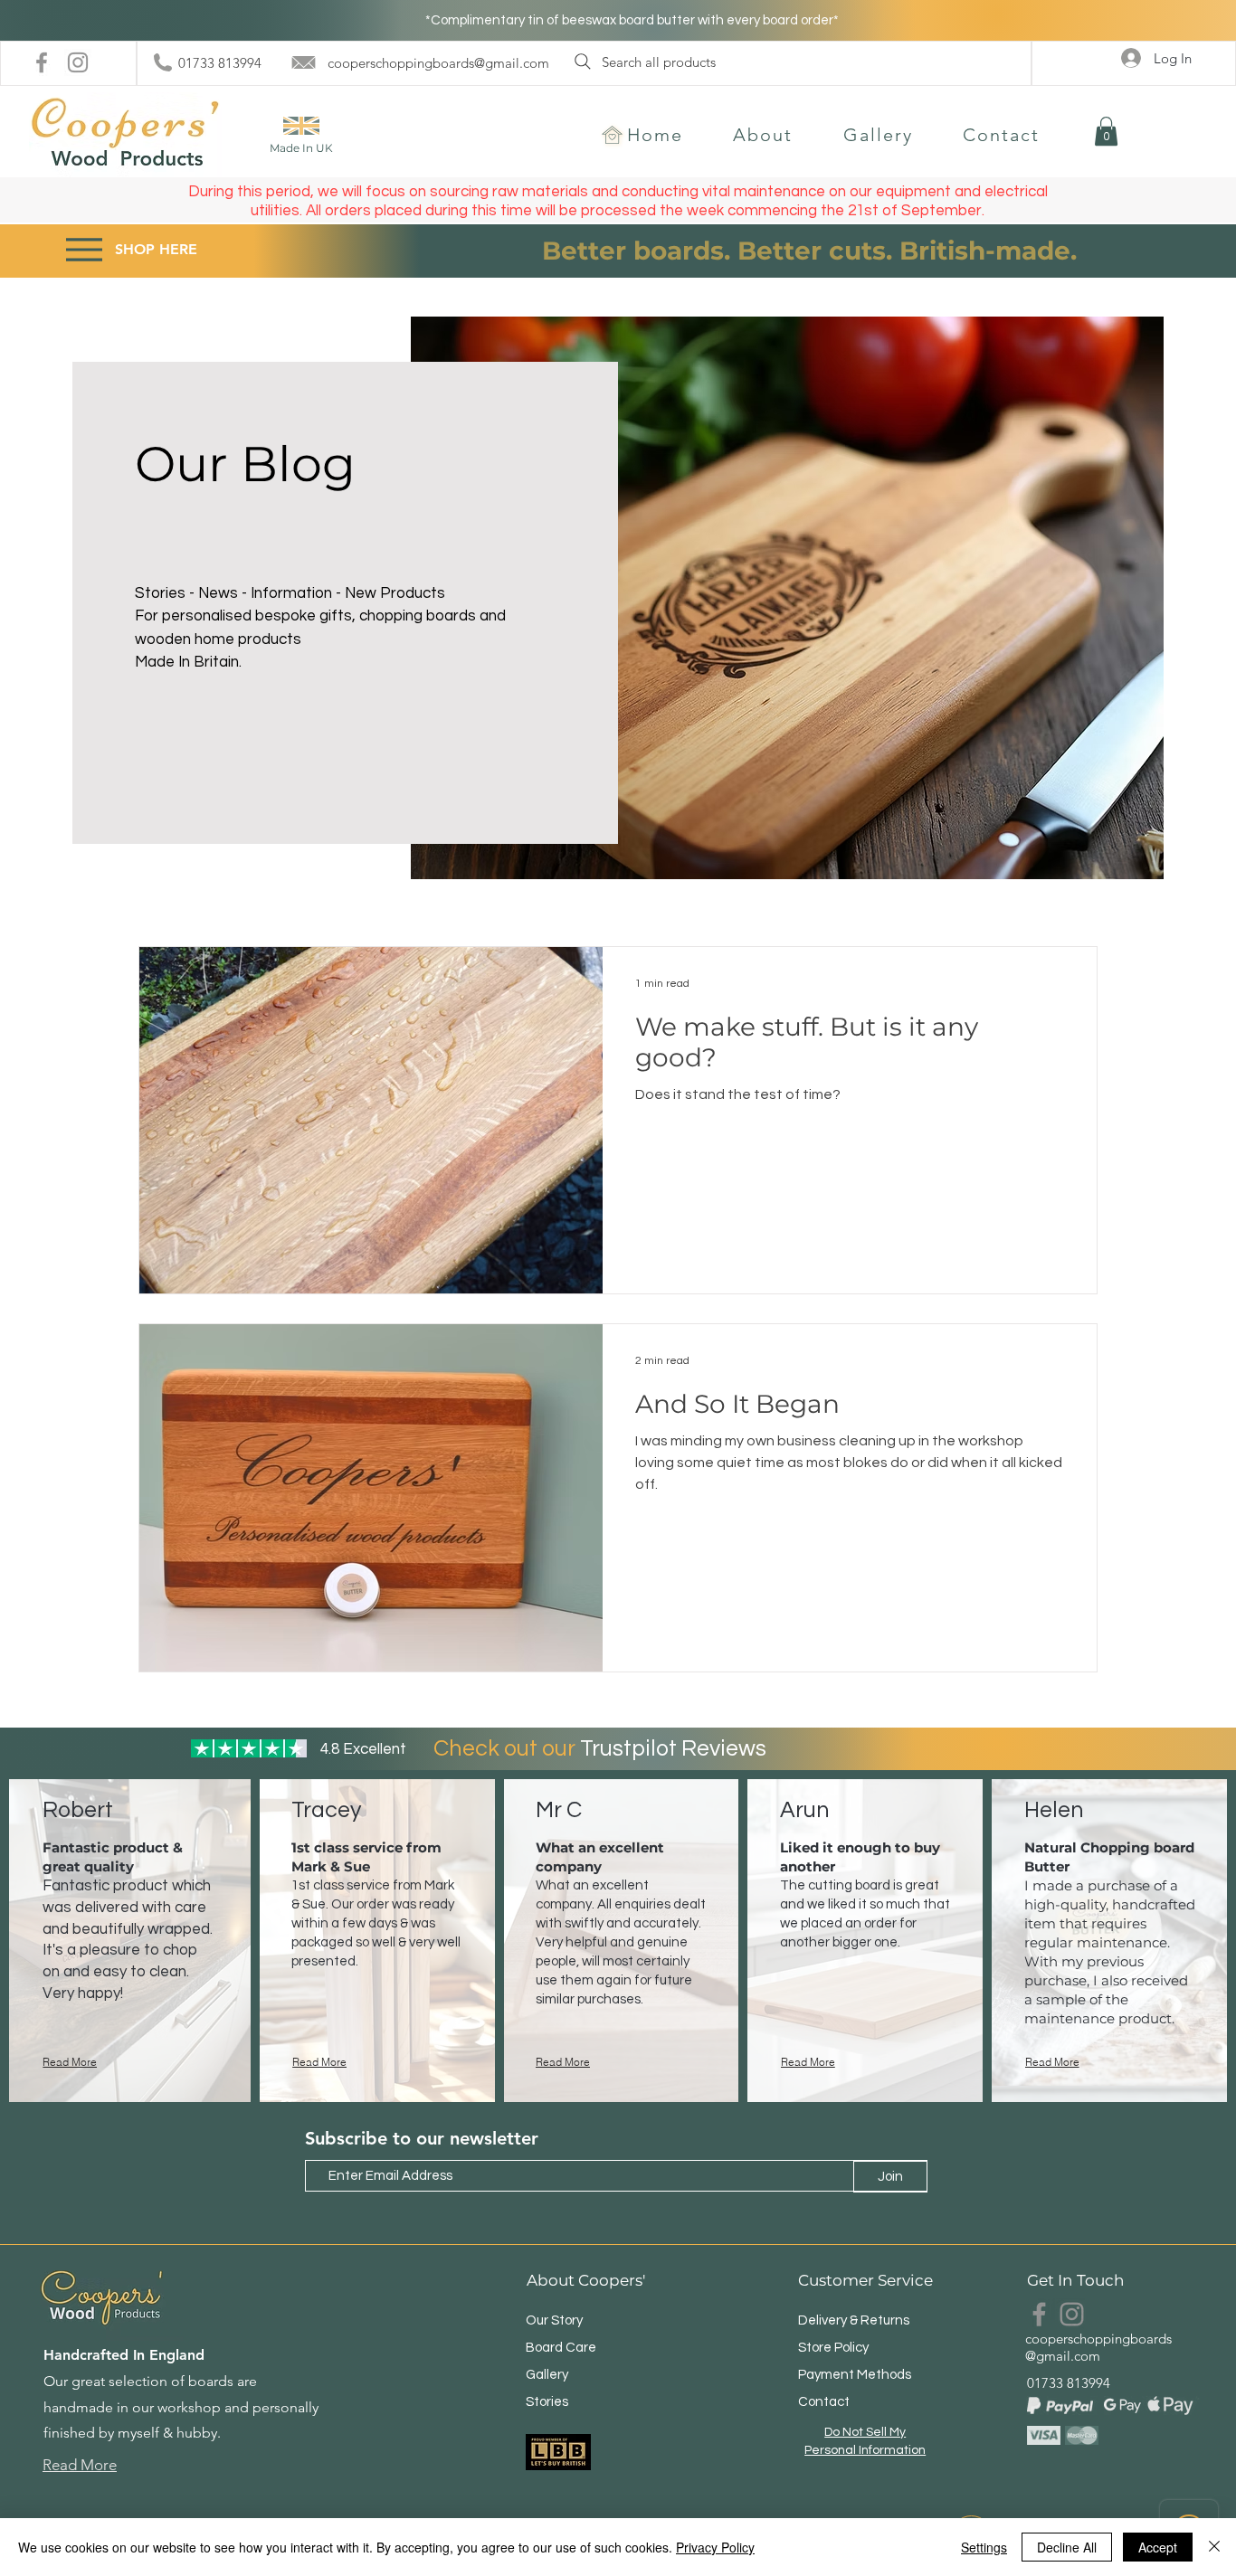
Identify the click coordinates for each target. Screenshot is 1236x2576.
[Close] (1214, 2547)
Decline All (1067, 2547)
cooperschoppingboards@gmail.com (438, 63)
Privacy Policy (715, 2547)
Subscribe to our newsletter (422, 2138)
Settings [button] (984, 2547)
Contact (824, 2402)
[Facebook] (42, 62)
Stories (547, 2402)
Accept (1158, 2547)
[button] (1106, 131)
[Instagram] (78, 62)
